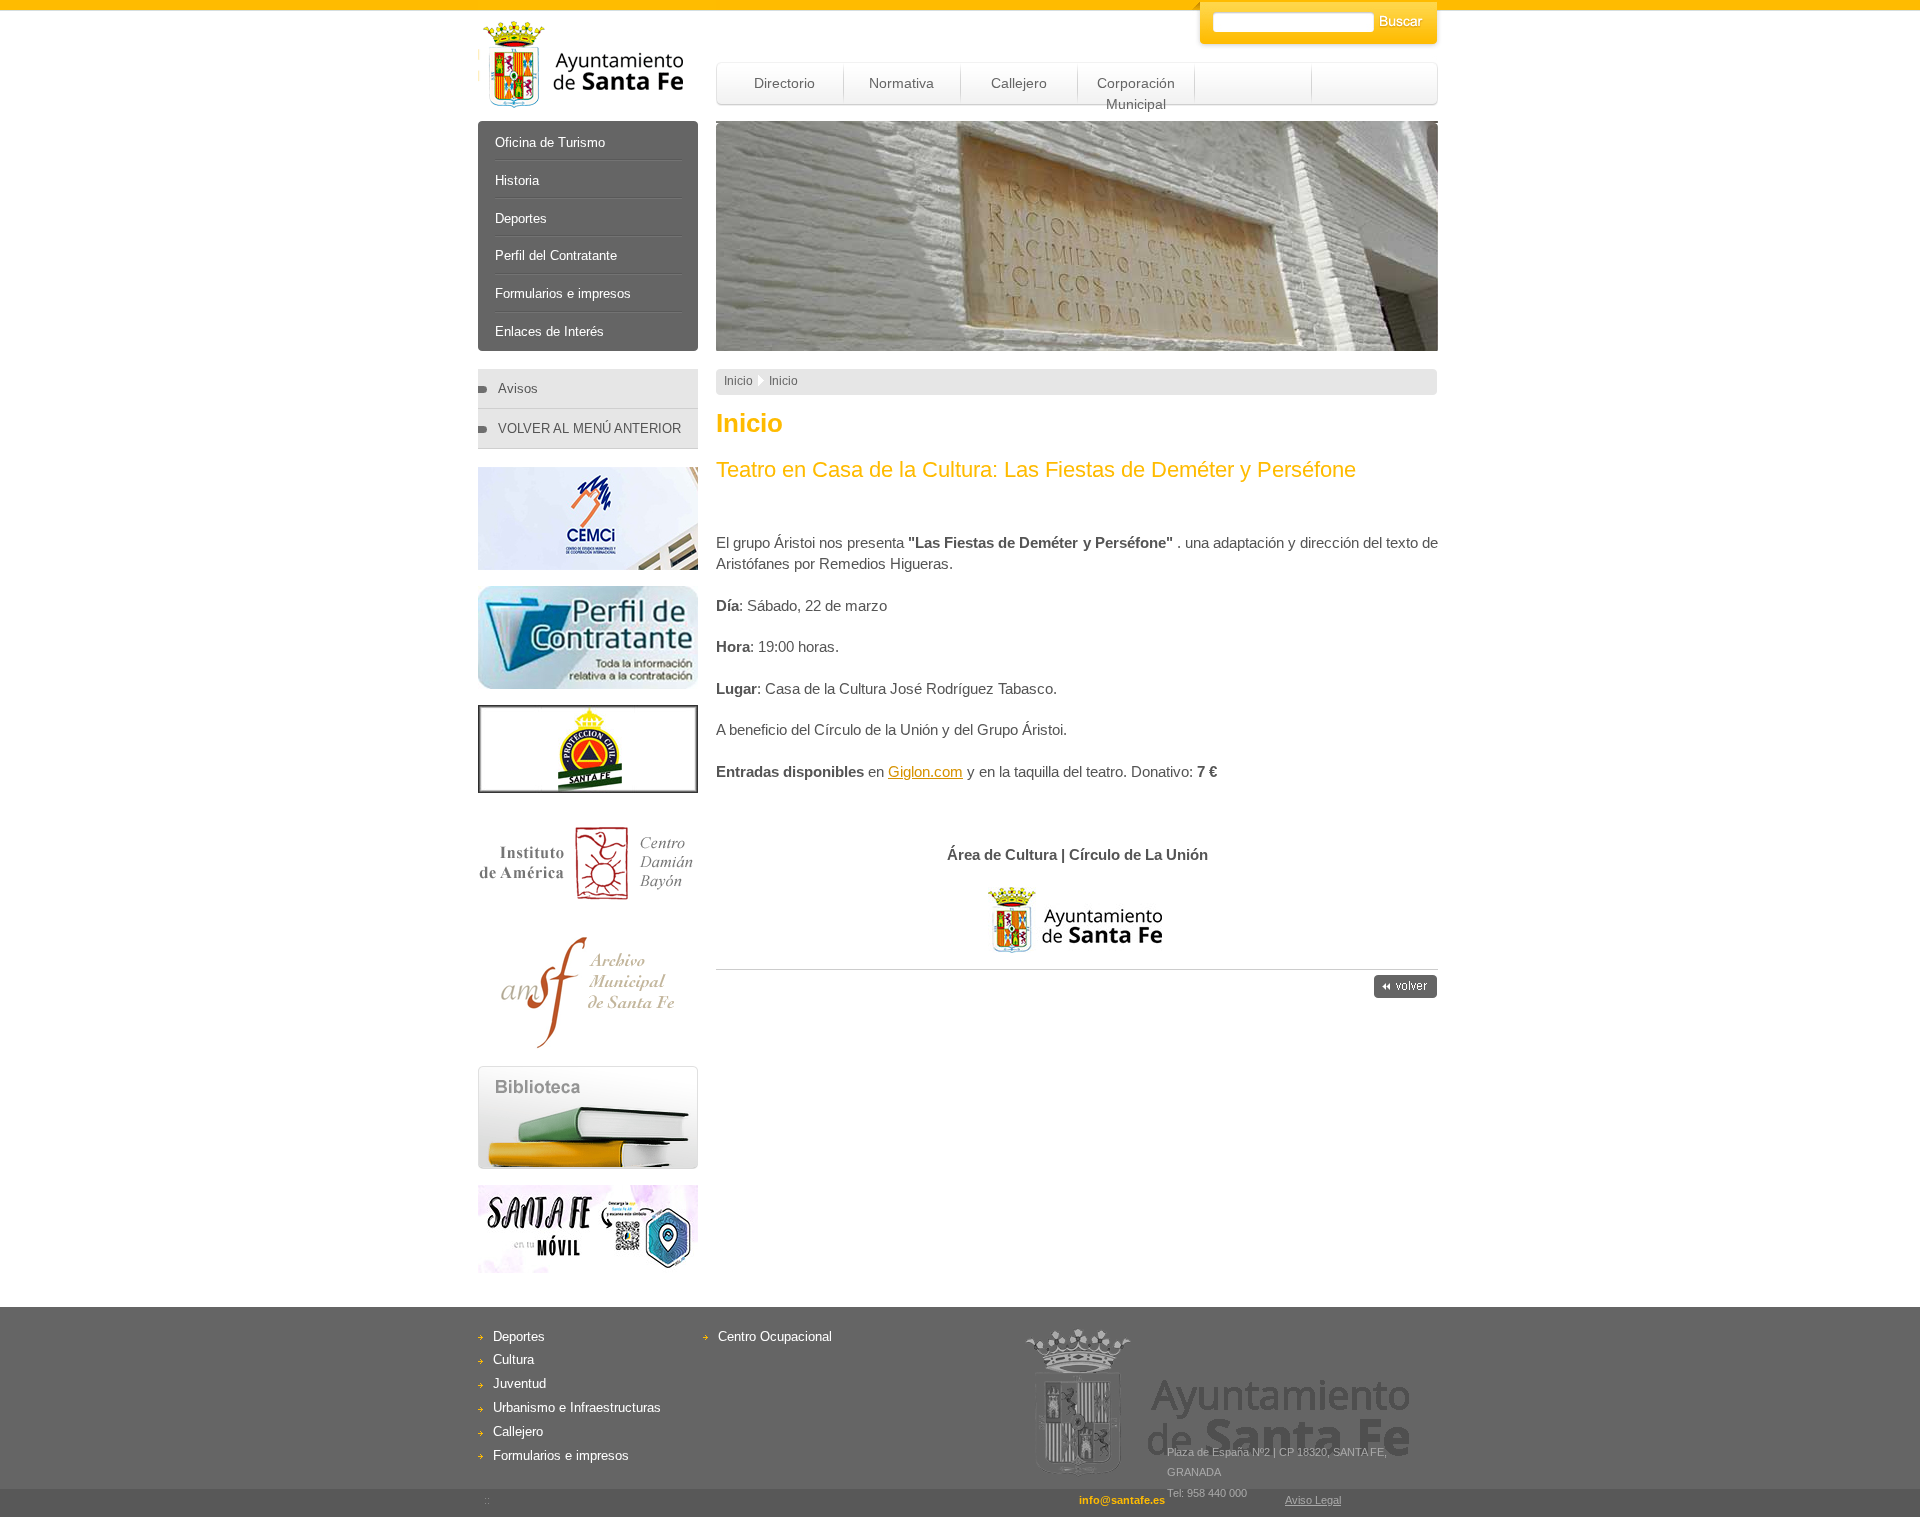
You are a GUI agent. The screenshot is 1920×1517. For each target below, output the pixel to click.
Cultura (513, 1359)
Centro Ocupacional (775, 1336)
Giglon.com (925, 771)
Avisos (518, 388)
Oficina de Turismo (550, 142)
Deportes (521, 218)
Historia (517, 180)
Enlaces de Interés (549, 331)
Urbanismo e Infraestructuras (577, 1407)
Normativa (901, 83)
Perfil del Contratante (556, 255)
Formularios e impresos (563, 293)
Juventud (519, 1383)
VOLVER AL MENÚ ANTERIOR (589, 428)
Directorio (784, 83)
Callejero (1019, 83)
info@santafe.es (1122, 1500)
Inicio (738, 381)
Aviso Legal (1313, 1500)
